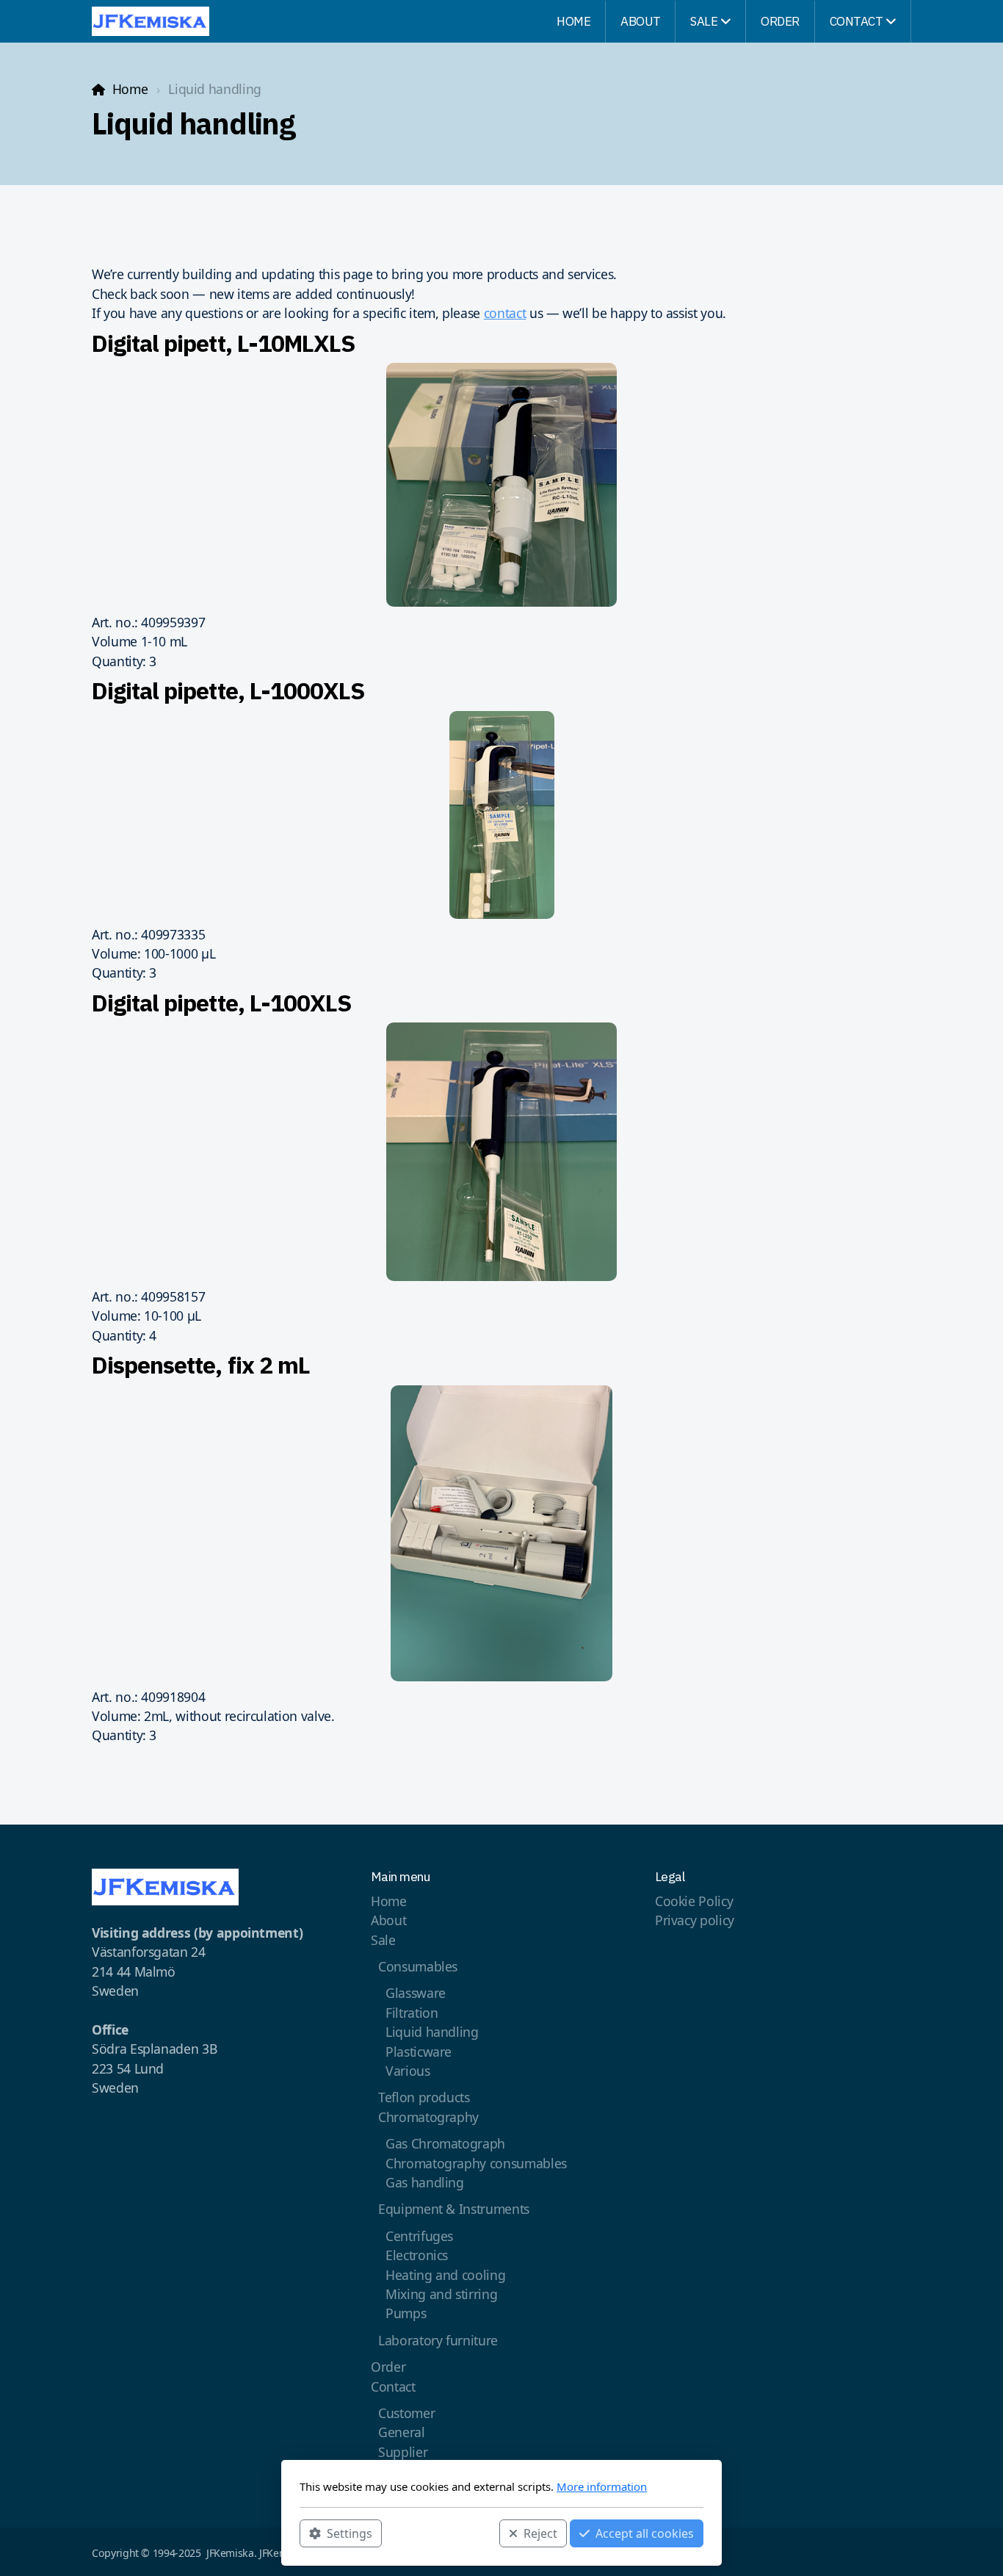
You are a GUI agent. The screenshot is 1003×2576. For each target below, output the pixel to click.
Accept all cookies (645, 2533)
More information (602, 2486)
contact (505, 313)
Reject (540, 2533)
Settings (350, 2533)
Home (130, 89)
